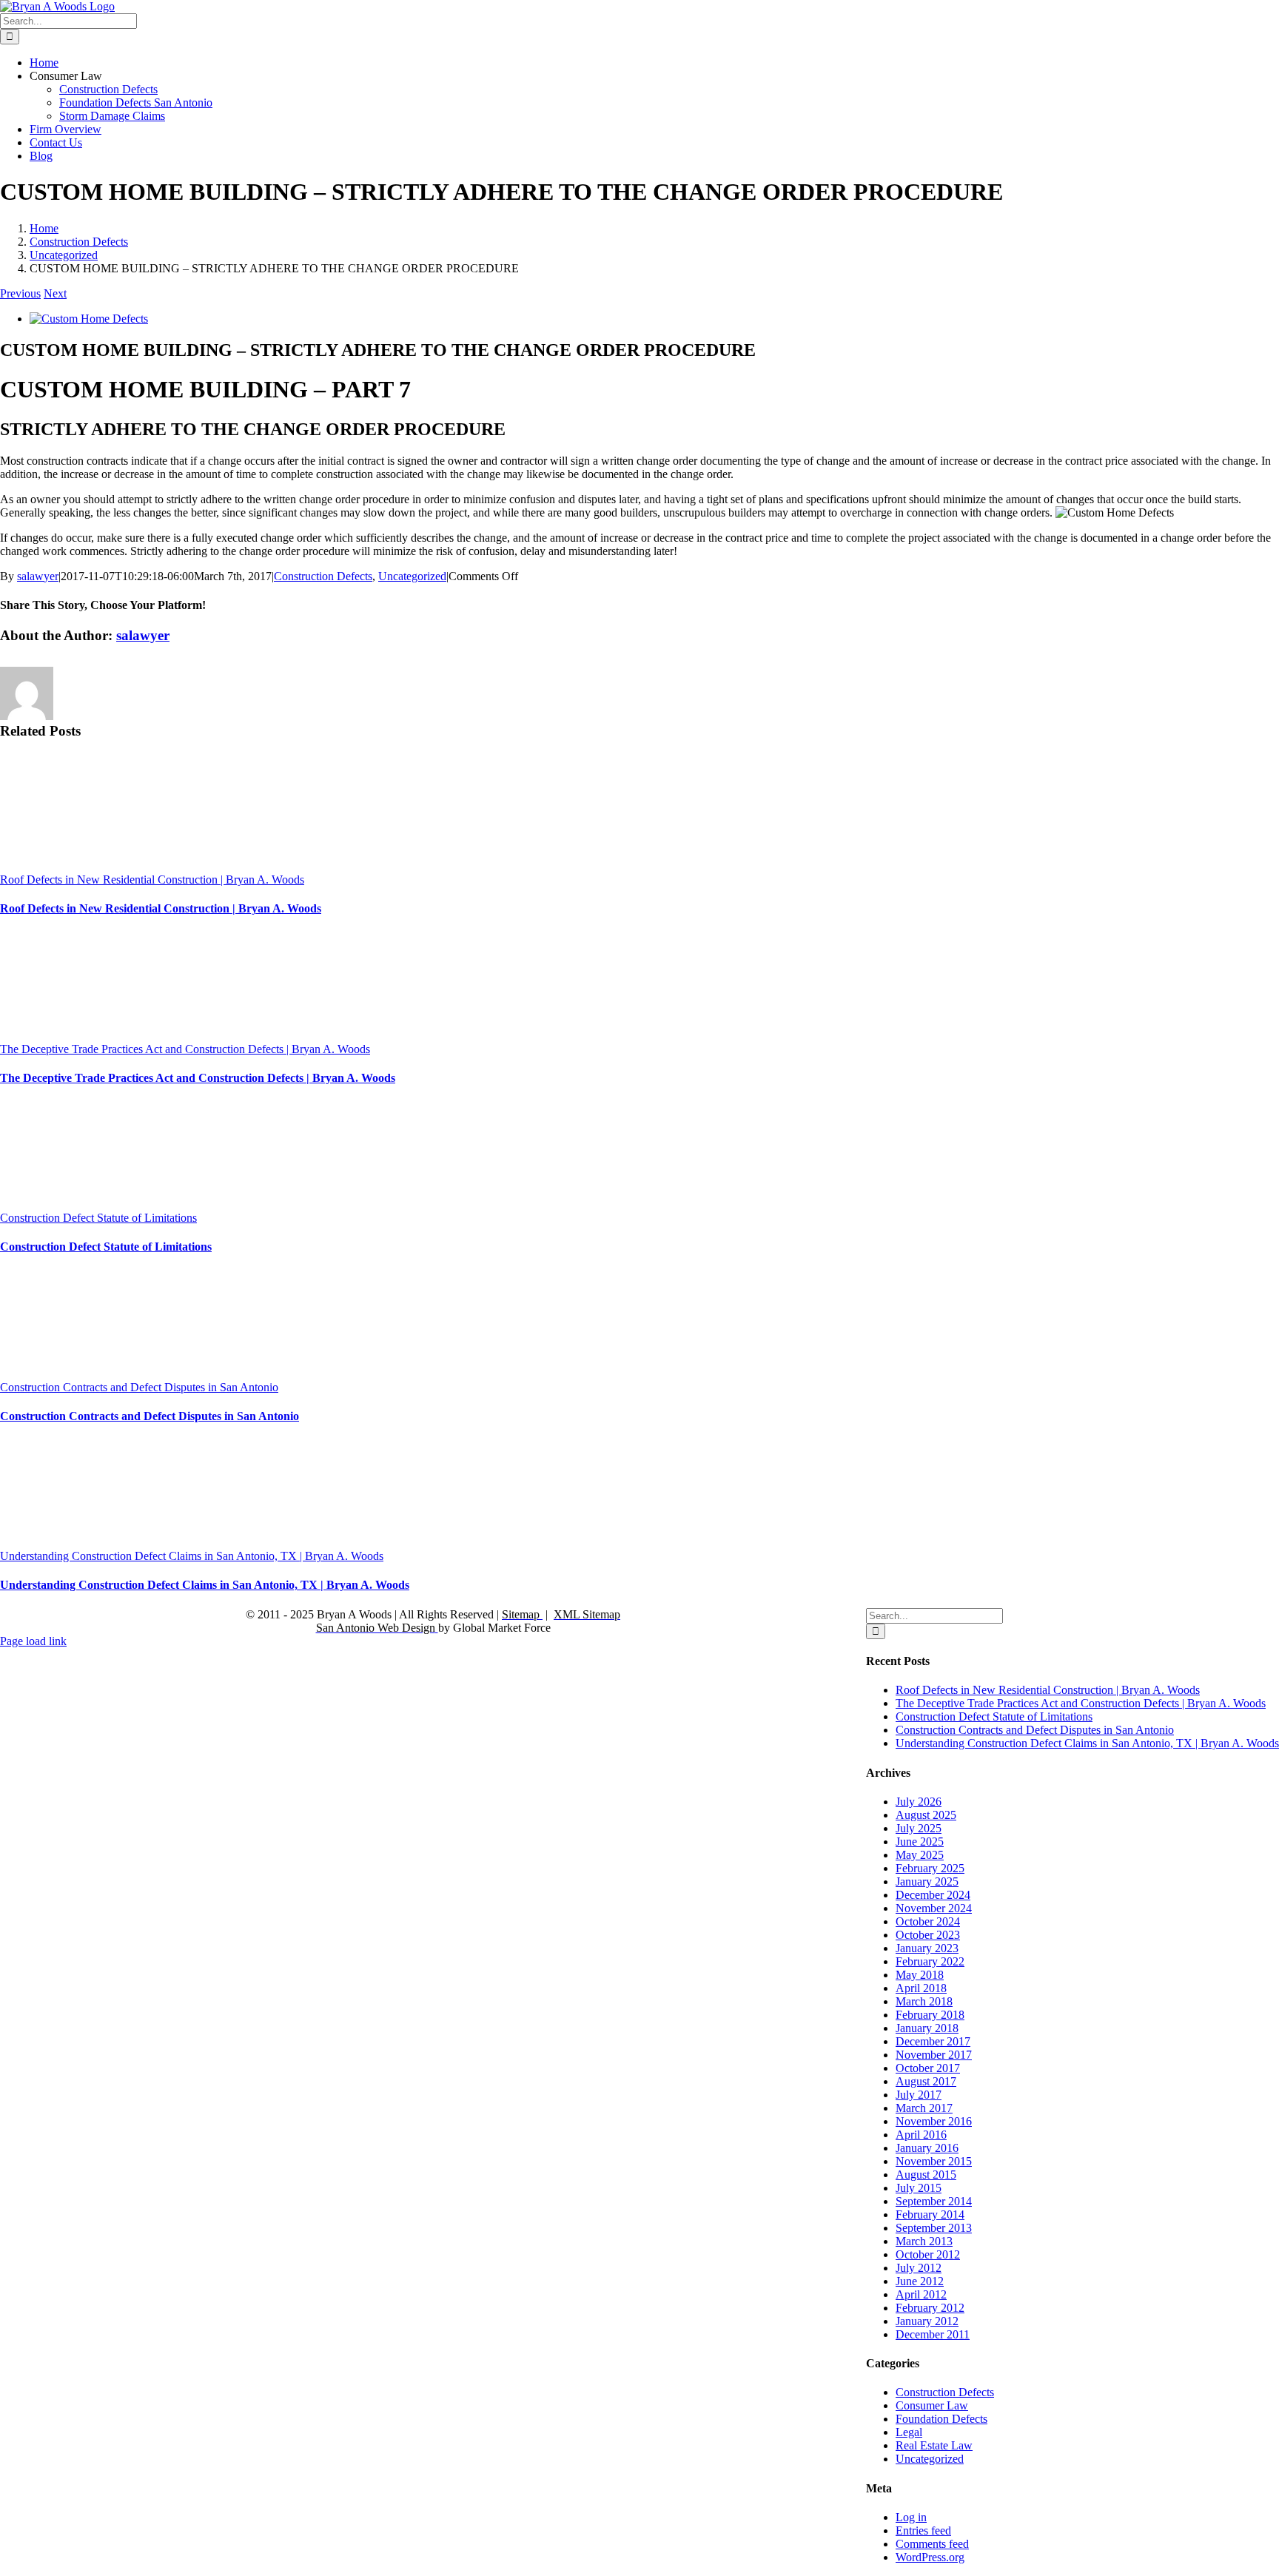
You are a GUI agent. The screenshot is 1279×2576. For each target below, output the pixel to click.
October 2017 (928, 2068)
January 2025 (927, 1881)
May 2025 (920, 1855)
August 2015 (926, 2175)
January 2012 (927, 2321)
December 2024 (933, 1895)
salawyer (38, 576)
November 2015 (934, 2161)
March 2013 (924, 2241)
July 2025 (919, 1828)
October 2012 (928, 2254)
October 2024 (928, 1921)
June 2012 (920, 2281)
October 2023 (928, 1935)
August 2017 (926, 2081)
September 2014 (934, 2201)
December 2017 (933, 2041)
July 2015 (919, 2188)
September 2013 (934, 2228)
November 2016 (934, 2121)
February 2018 (930, 2015)
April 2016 (921, 2135)
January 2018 (927, 2028)
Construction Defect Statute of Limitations (98, 1218)
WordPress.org (930, 2557)
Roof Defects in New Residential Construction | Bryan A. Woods (152, 880)
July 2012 (919, 2268)
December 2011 (933, 2334)
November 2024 (934, 1908)
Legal (909, 2432)
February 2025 (930, 1868)
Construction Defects (323, 576)
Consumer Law (932, 2405)
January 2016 (927, 2148)
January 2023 (927, 1948)
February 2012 (930, 2308)
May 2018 (920, 1975)
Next (55, 293)
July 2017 (919, 2095)
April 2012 (921, 2294)
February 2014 (930, 2215)
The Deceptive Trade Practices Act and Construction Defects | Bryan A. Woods (185, 1049)
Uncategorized (412, 576)
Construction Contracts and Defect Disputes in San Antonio (139, 1387)
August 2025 (926, 1815)
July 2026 (919, 1802)
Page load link (33, 1641)
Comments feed (932, 2544)
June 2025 (920, 1842)
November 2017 (934, 2055)
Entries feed (923, 2530)
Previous (20, 293)
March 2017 (924, 2108)
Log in (911, 2517)
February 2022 (930, 1961)
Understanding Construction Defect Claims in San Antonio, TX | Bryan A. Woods (192, 1556)
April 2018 (921, 1988)
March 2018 (924, 2001)
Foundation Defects (941, 2419)
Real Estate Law (934, 2445)
